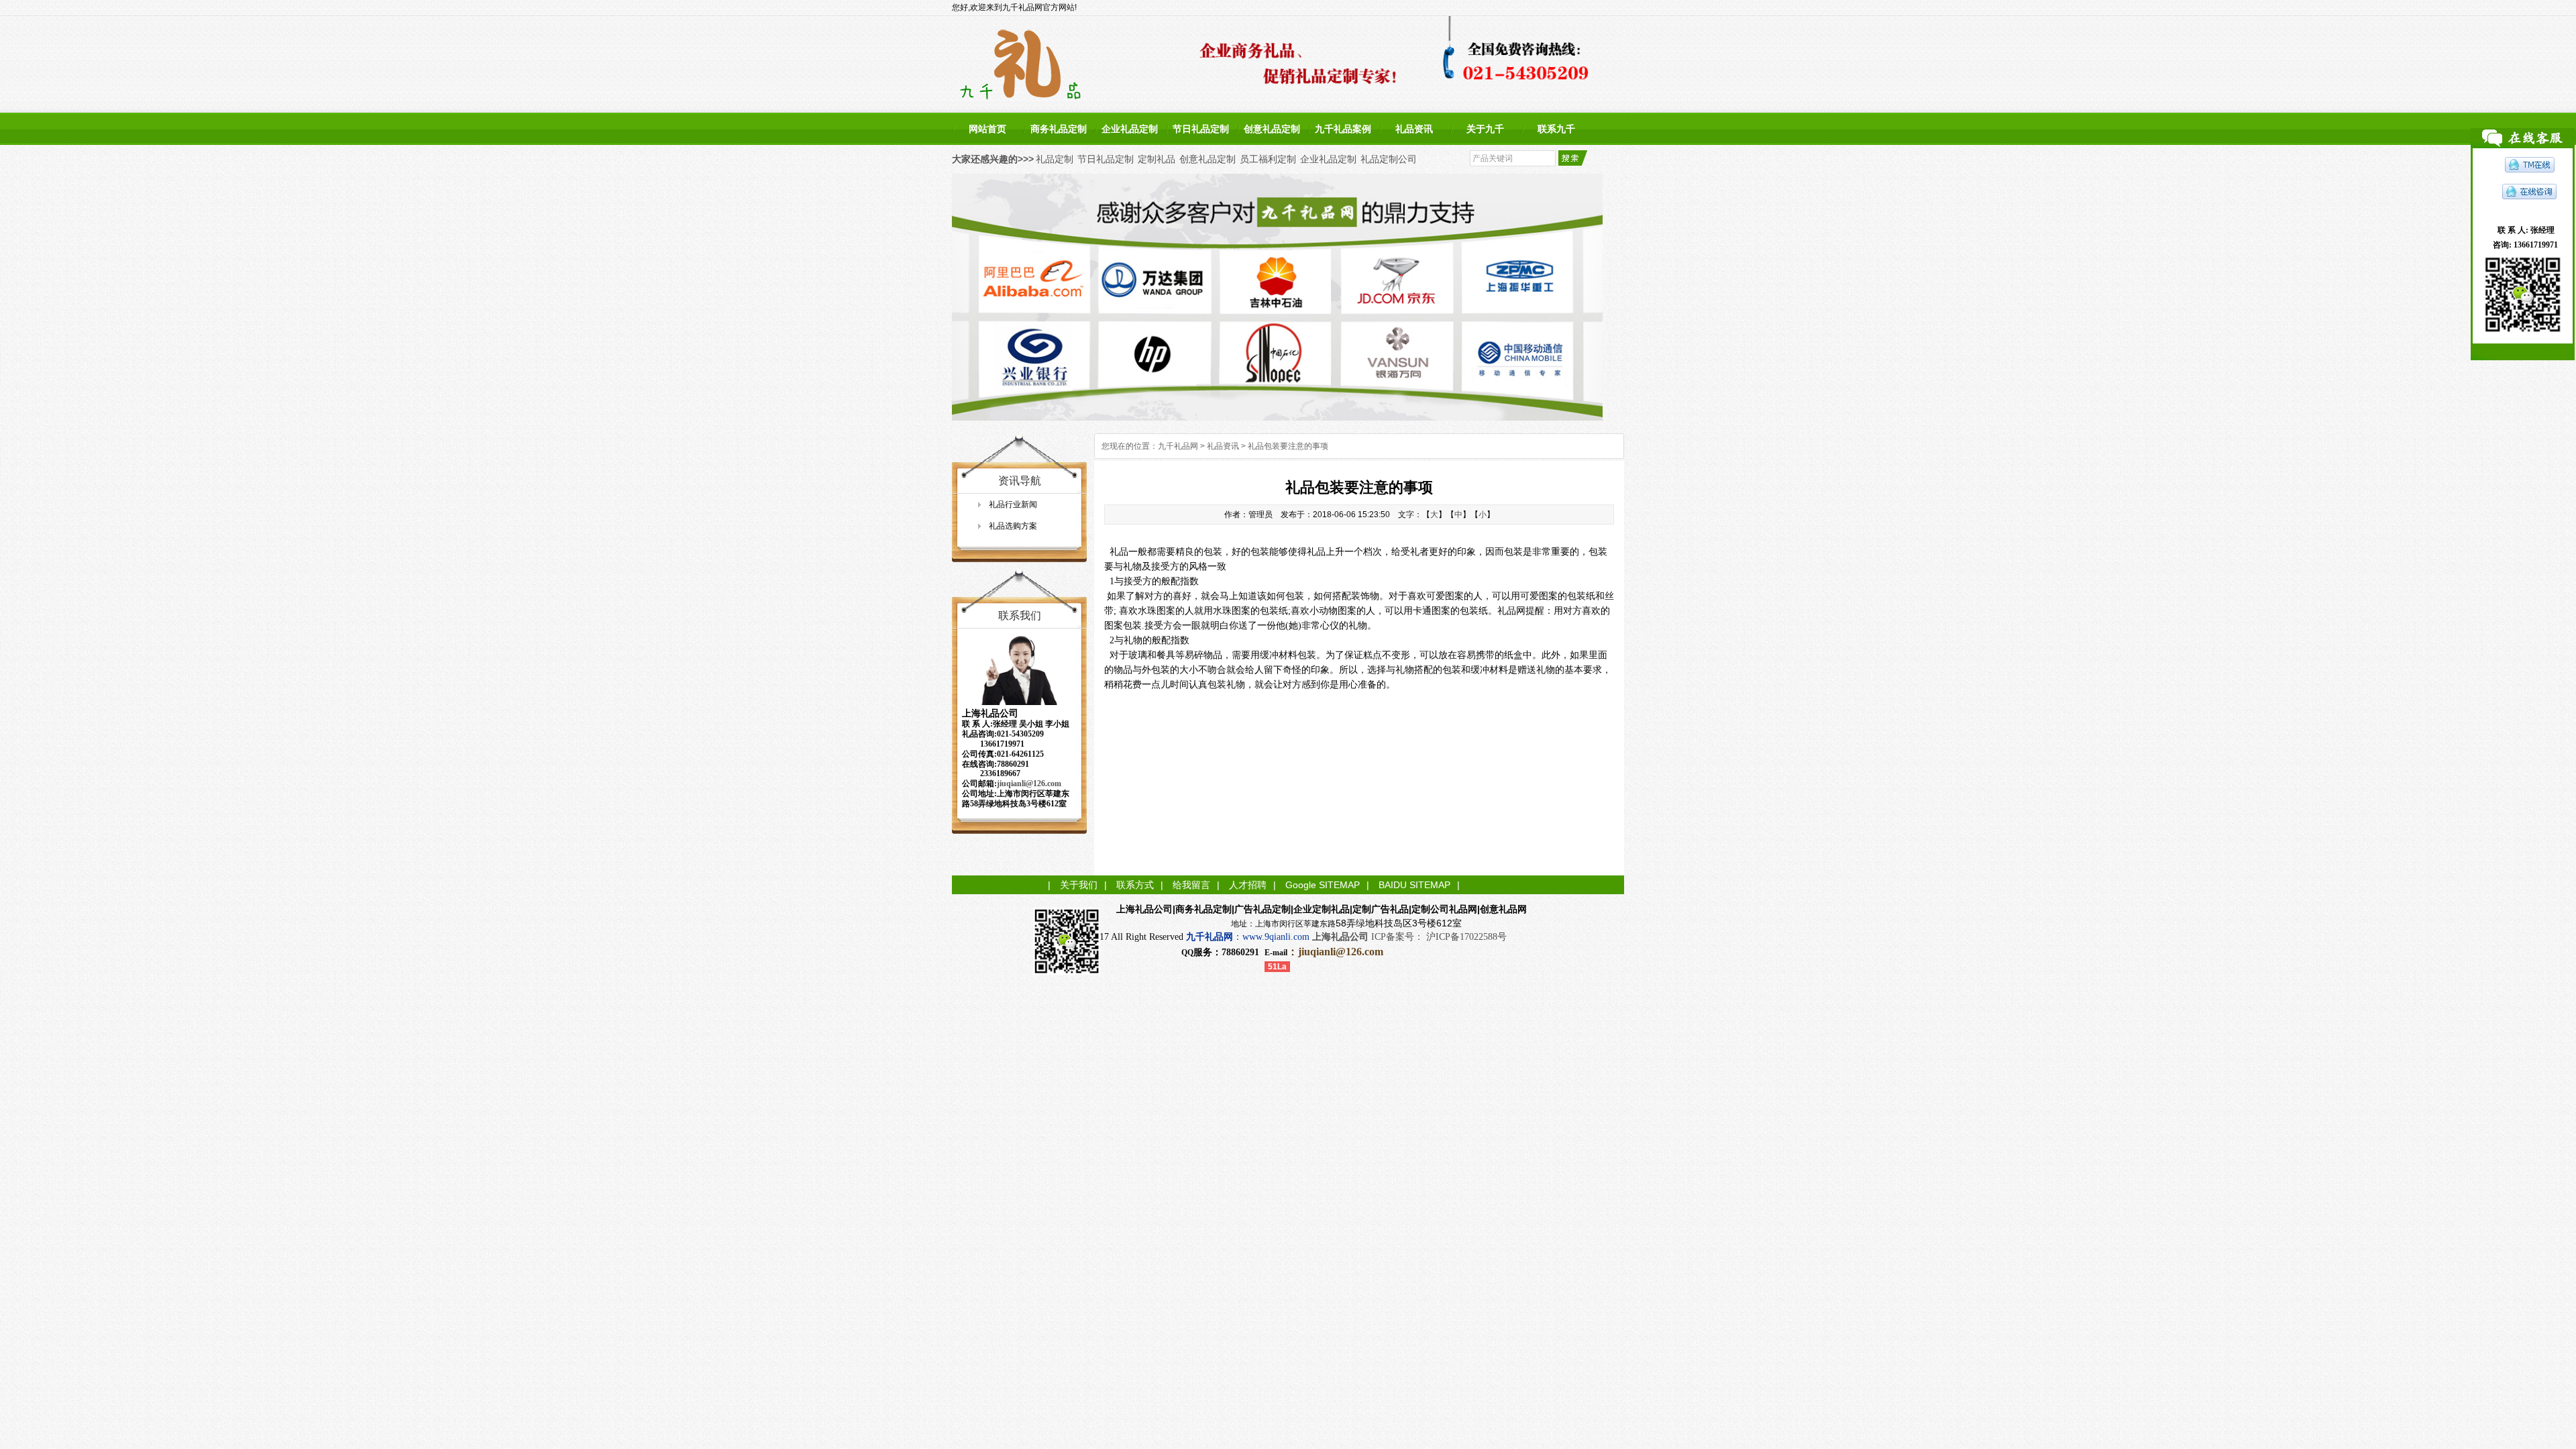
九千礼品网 (1178, 446)
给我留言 (1191, 885)
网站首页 (987, 129)
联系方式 (1135, 885)
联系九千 (1556, 129)
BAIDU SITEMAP (1414, 885)
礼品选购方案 (1013, 526)
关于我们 (1079, 885)
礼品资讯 (1414, 129)
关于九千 (1485, 129)
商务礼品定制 (1059, 129)
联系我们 (1020, 615)
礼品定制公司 (1389, 159)
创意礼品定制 (1272, 129)
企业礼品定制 (1130, 129)
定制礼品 (1157, 159)
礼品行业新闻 (1013, 504)
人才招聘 (1248, 885)
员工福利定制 (1268, 159)
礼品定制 (1055, 159)
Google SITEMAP (1323, 885)
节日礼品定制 (1201, 129)
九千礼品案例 (1343, 129)
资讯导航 (1020, 481)
